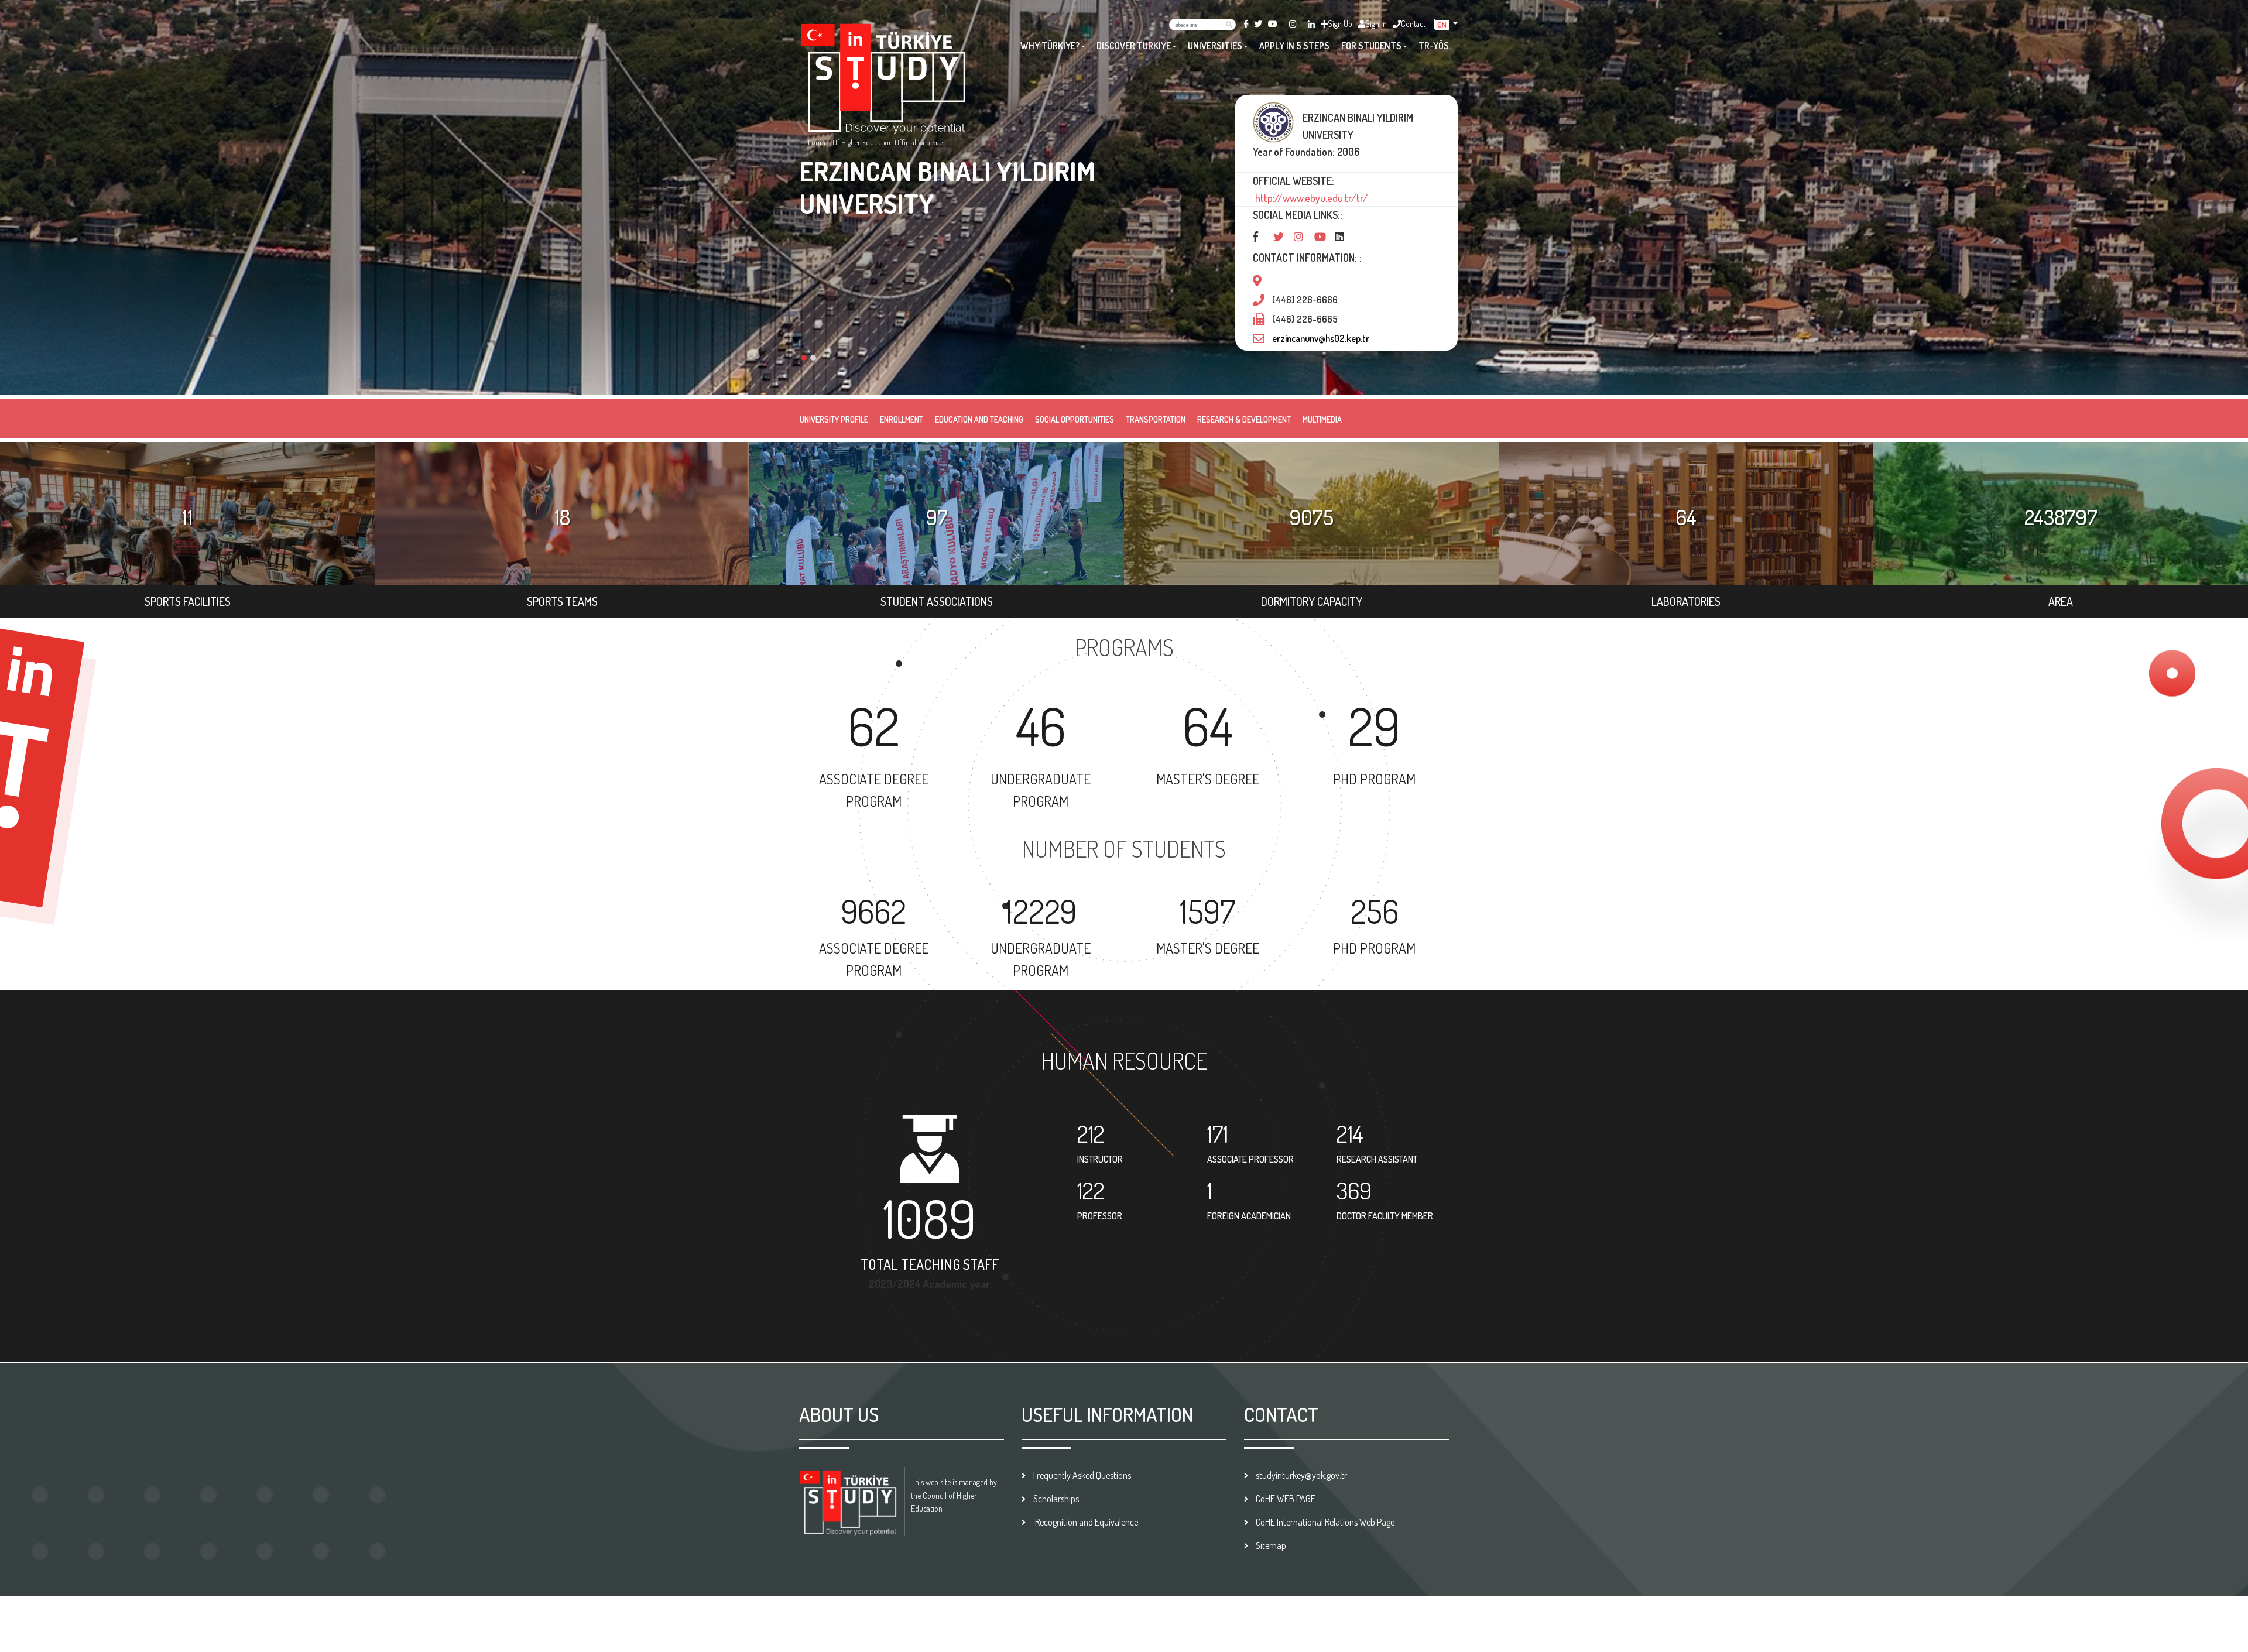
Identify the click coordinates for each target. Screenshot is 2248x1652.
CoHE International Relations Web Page (1325, 1522)
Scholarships (1056, 1499)
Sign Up (1340, 24)
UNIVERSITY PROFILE (834, 419)
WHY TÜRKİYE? (1050, 46)
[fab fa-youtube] (1273, 24)
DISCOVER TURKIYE (1134, 46)
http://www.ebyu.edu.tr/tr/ (1310, 198)
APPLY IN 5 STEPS (1294, 46)
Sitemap (1271, 1545)
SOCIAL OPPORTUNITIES (1075, 419)
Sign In (1376, 24)
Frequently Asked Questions (1082, 1475)
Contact (1413, 24)
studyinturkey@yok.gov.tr (1301, 1475)
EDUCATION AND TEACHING (979, 419)
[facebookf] (1246, 24)
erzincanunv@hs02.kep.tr (1321, 338)
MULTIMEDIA (1322, 419)
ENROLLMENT (902, 419)
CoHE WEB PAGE (1286, 1499)
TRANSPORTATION (1156, 419)
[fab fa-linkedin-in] (1311, 24)
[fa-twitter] (1258, 24)
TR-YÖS (1434, 46)
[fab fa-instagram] (1293, 24)
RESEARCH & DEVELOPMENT (1244, 419)
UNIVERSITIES (1215, 46)
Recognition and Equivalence (1086, 1522)
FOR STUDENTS (1371, 46)
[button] (1446, 24)
